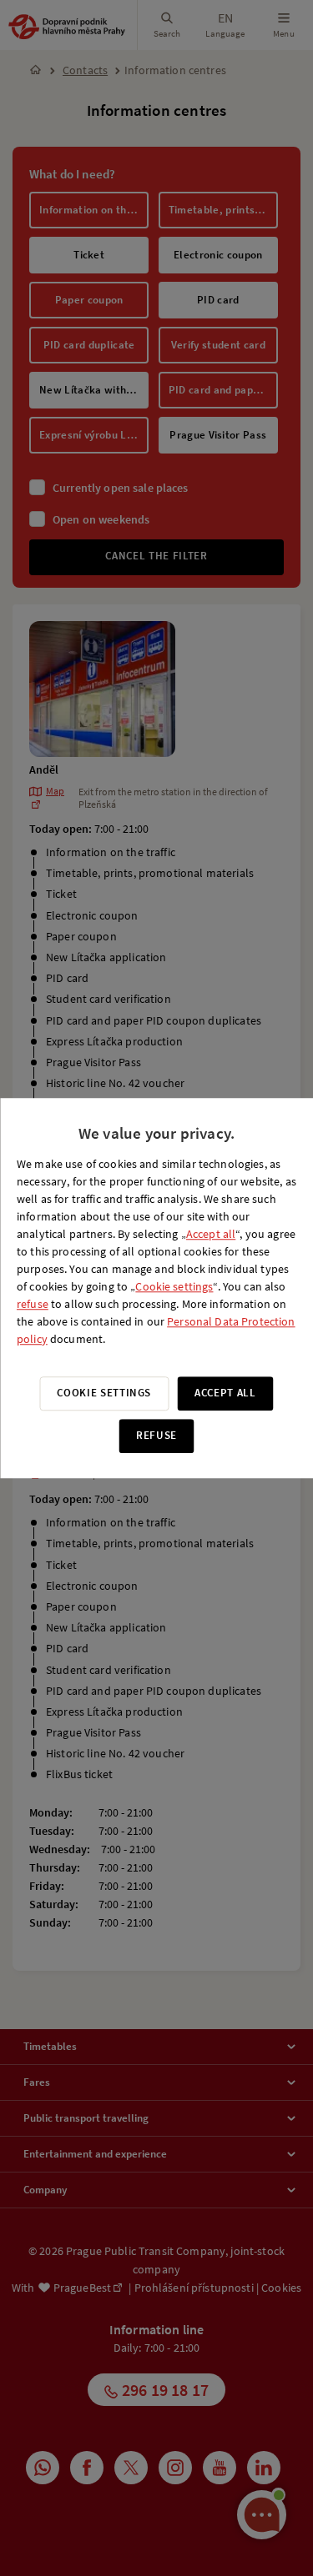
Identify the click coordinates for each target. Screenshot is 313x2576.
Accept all (211, 1234)
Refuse (156, 1435)
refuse (33, 1304)
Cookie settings (174, 1286)
